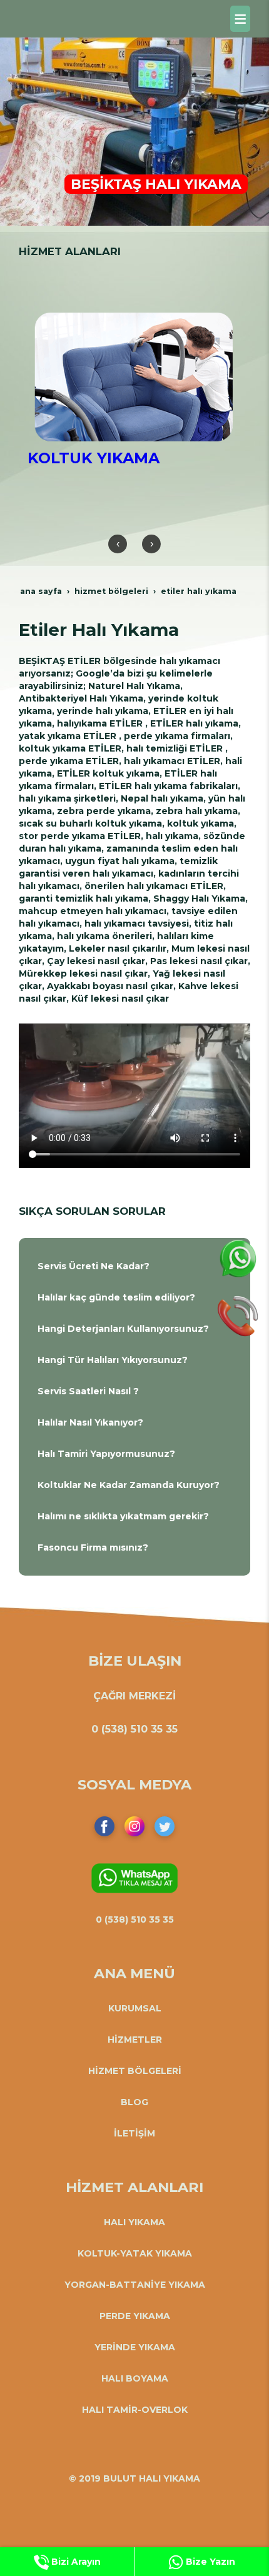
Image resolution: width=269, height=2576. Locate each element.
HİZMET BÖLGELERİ (135, 2071)
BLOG (134, 2102)
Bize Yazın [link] (209, 2562)
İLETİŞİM (134, 2133)
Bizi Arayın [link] (75, 2562)
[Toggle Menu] (240, 19)
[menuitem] (134, 1266)
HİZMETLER (135, 2040)
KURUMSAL (135, 2008)
